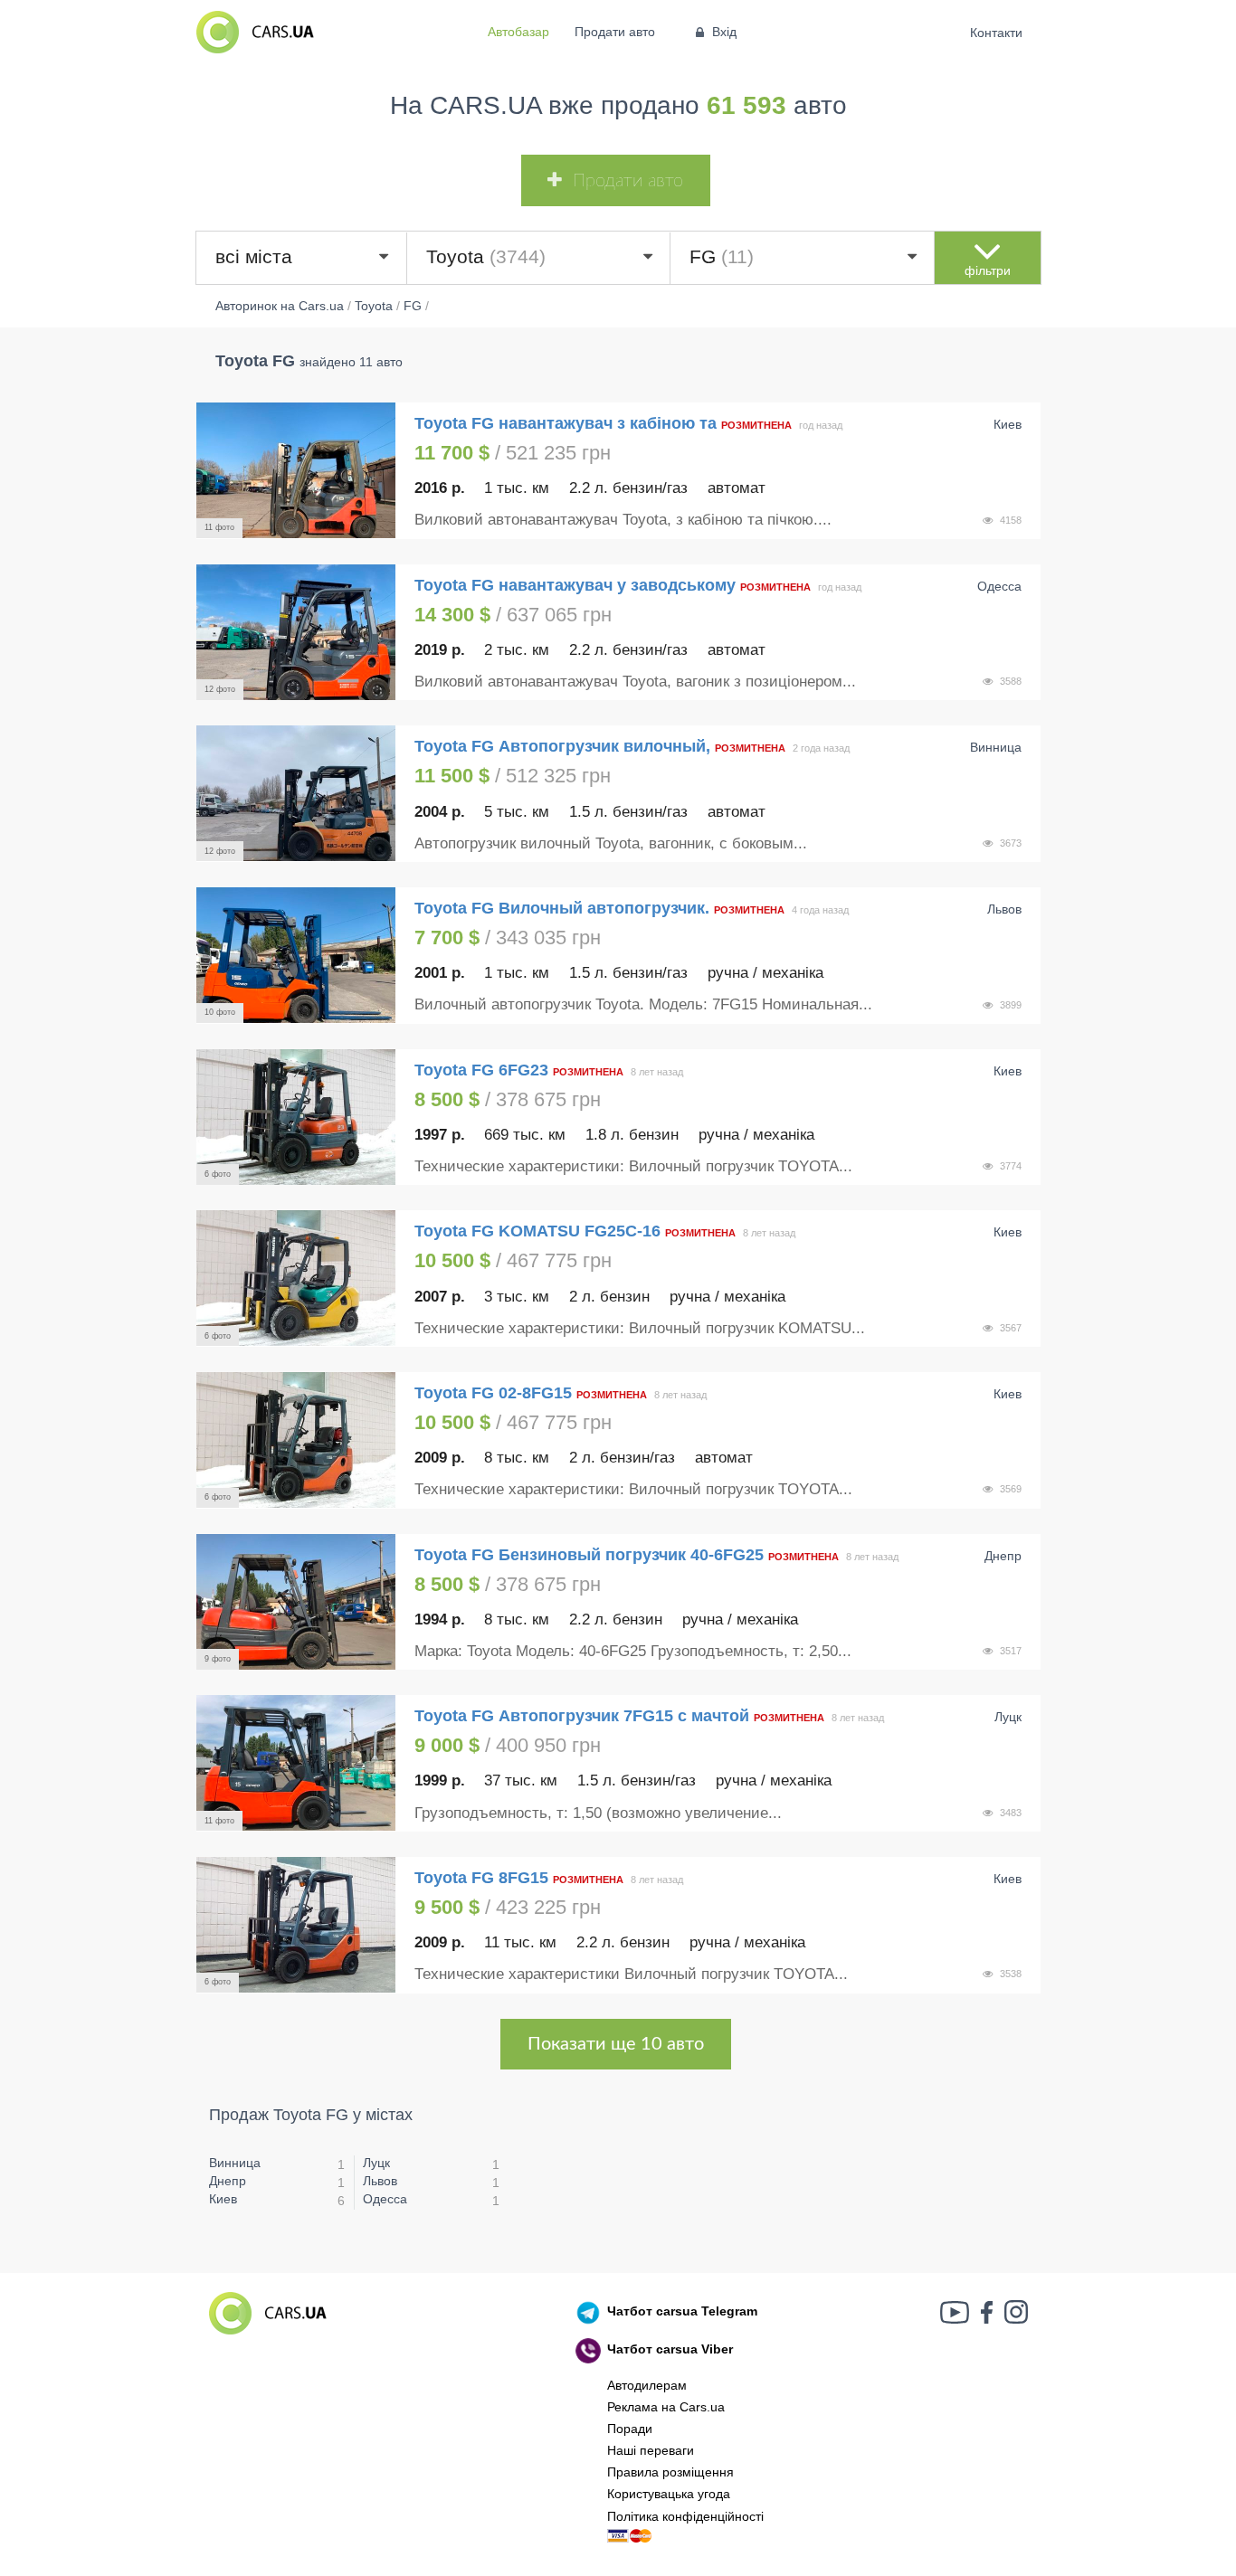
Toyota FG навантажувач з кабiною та (566, 423)
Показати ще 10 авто (616, 2044)
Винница (235, 2163)
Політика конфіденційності (685, 2516)
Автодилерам (647, 2385)
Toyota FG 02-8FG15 (493, 1393)
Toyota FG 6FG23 (481, 1070)
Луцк (376, 2163)
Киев (223, 2199)
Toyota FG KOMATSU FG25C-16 (537, 1231)
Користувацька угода (669, 2494)
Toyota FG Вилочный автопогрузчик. (562, 908)
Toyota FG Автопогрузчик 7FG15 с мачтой (582, 1716)
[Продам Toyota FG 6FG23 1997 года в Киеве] (296, 1117)
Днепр (228, 2181)
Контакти (997, 33)
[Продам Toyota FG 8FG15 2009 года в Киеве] (296, 1925)
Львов (380, 2181)
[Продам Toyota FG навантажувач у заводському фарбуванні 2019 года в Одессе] (296, 632)
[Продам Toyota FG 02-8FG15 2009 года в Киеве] (296, 1440)
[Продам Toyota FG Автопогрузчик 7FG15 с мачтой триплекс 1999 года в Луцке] (296, 1763)
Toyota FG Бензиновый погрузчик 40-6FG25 (589, 1555)
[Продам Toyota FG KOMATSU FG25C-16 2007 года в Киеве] (296, 1278)
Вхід (724, 32)
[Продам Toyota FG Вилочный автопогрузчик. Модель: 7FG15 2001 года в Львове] (296, 955)
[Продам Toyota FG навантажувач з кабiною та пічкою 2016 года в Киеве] (296, 470)
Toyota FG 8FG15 (481, 1878)
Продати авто (615, 32)
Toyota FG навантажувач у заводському (575, 585)
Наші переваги (651, 2450)
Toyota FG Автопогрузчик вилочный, (562, 746)
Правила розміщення (670, 2472)
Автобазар (518, 32)
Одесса (385, 2199)
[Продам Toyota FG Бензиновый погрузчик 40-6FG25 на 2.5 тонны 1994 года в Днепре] (296, 1602)
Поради (630, 2429)
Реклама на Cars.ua (666, 2407)
